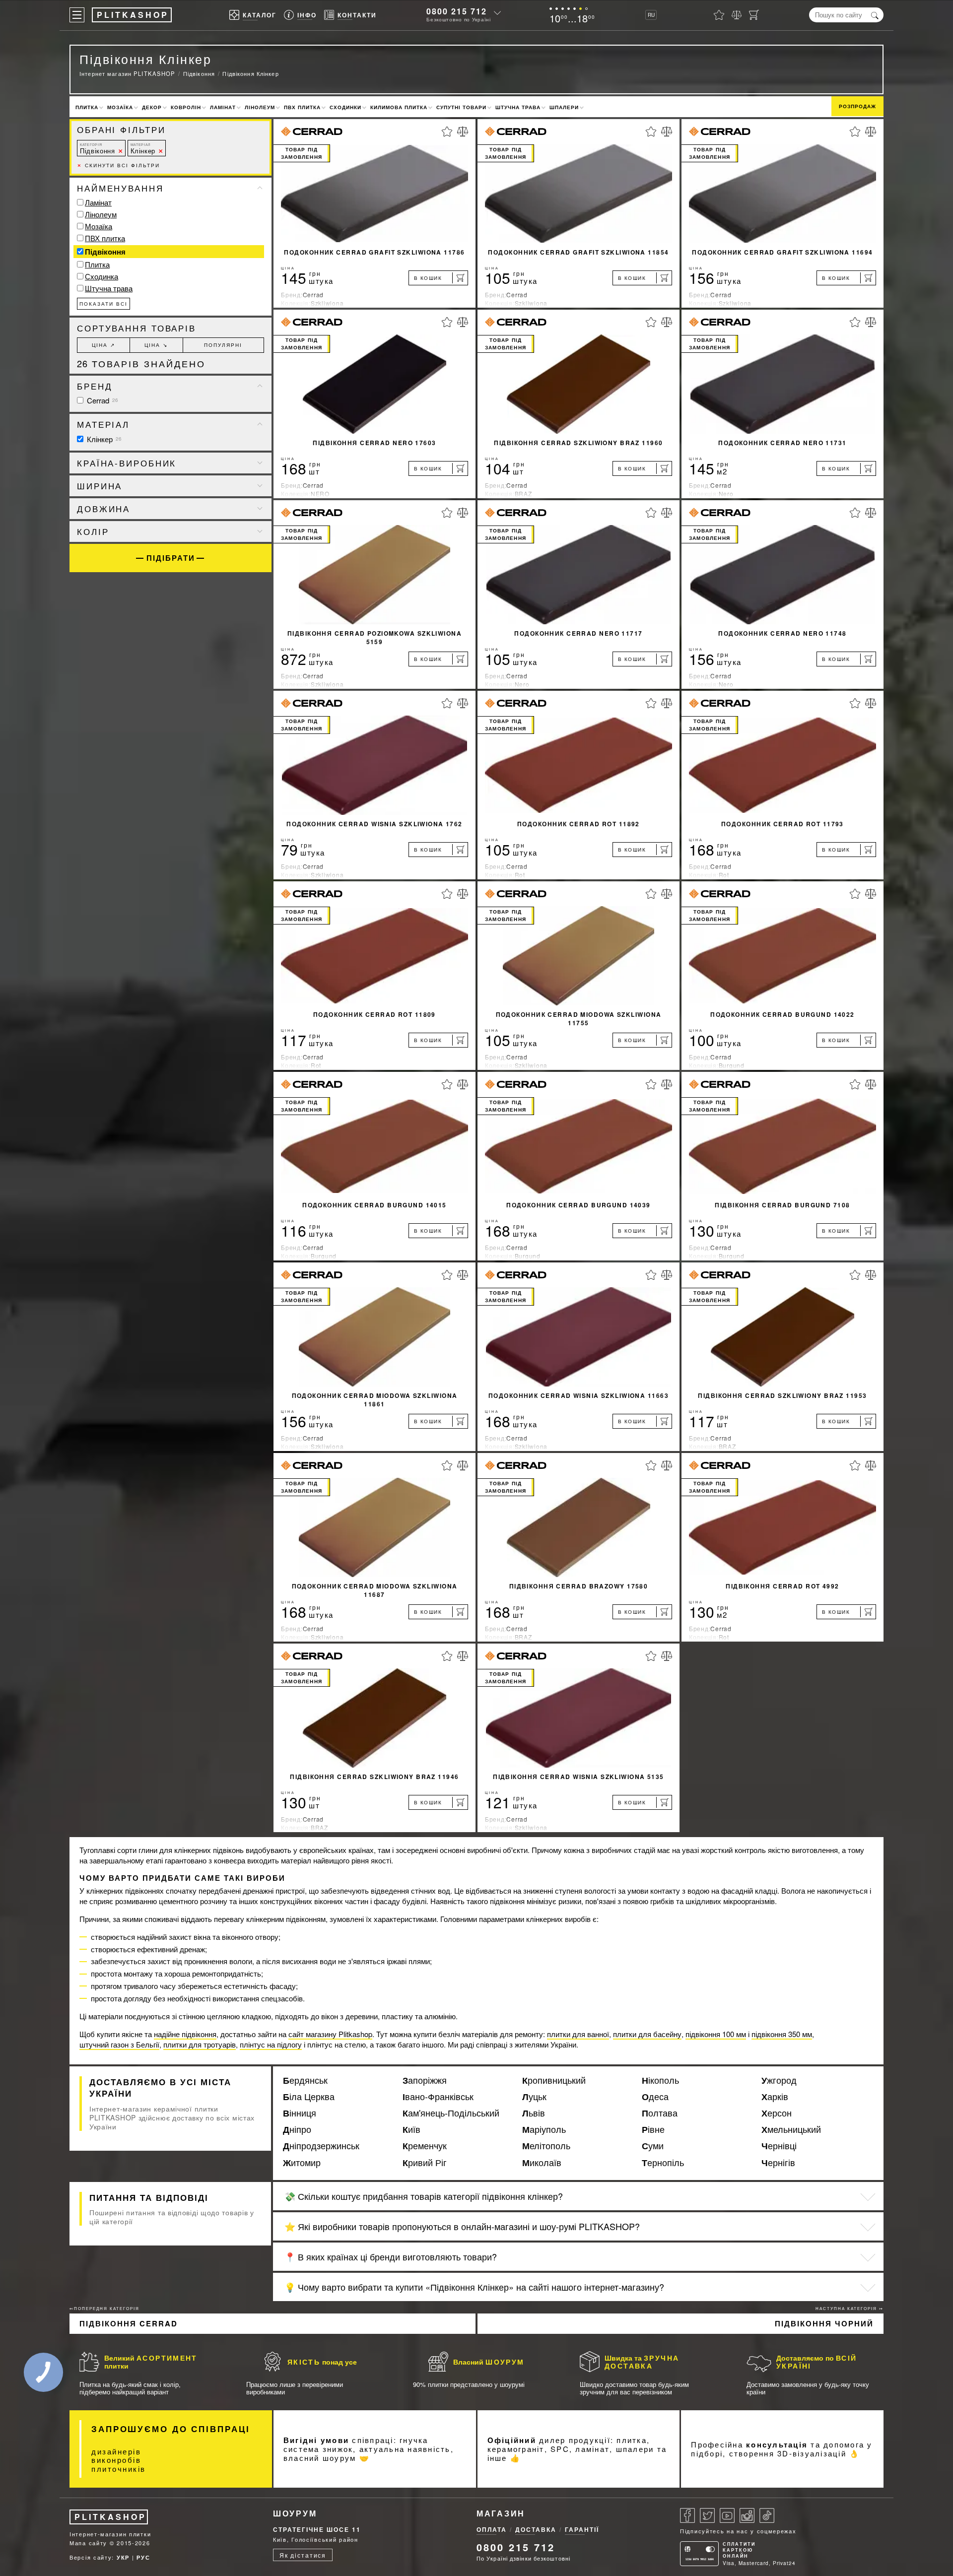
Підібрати (171, 558)
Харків (775, 2097)
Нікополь (660, 2080)
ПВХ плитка (302, 107)
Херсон (777, 2113)
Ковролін (186, 107)
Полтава (660, 2113)
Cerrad (102, 400)
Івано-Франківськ (438, 2097)
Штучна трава (518, 107)
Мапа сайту (88, 2543)
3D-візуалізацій (812, 2453)
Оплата (492, 2529)
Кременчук (425, 2146)
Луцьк (534, 2097)
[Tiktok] (767, 2515)
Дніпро (297, 2129)
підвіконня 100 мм (716, 2034)
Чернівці (779, 2146)
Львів (534, 2113)
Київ (411, 2129)
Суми (653, 2146)
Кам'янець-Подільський (451, 2113)
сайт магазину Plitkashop (330, 2034)
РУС (143, 2557)
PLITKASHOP (110, 2517)
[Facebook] (687, 2515)
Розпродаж (857, 106)
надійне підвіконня (185, 2034)
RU (651, 15)
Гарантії (582, 2529)
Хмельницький (791, 2129)
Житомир (302, 2163)
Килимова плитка (399, 107)
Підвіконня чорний (824, 2323)
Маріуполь (544, 2129)
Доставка (536, 2529)
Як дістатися (303, 2555)
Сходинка (102, 276)
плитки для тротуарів (200, 2044)
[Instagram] (747, 2515)
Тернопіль (663, 2163)
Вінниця (300, 2113)
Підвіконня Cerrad (129, 2323)
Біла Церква (309, 2097)
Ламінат (223, 107)
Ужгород (779, 2080)
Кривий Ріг (425, 2163)
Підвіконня (98, 149)
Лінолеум (260, 107)
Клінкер (143, 149)
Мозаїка (120, 107)
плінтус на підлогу (271, 2044)
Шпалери (564, 107)
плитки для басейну (647, 2034)
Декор (152, 107)
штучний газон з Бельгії (119, 2044)
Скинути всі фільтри (118, 165)
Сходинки (345, 107)
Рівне (653, 2129)
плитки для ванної (578, 2034)
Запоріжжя (425, 2080)
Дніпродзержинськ (321, 2146)
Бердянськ (305, 2080)
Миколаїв (542, 2163)
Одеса (655, 2097)
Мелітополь (546, 2146)
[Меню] (77, 15)
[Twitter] (707, 2515)
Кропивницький (554, 2080)
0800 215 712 (457, 11)
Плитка (87, 107)
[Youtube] (727, 2515)
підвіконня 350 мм (782, 2034)
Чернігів (778, 2163)
